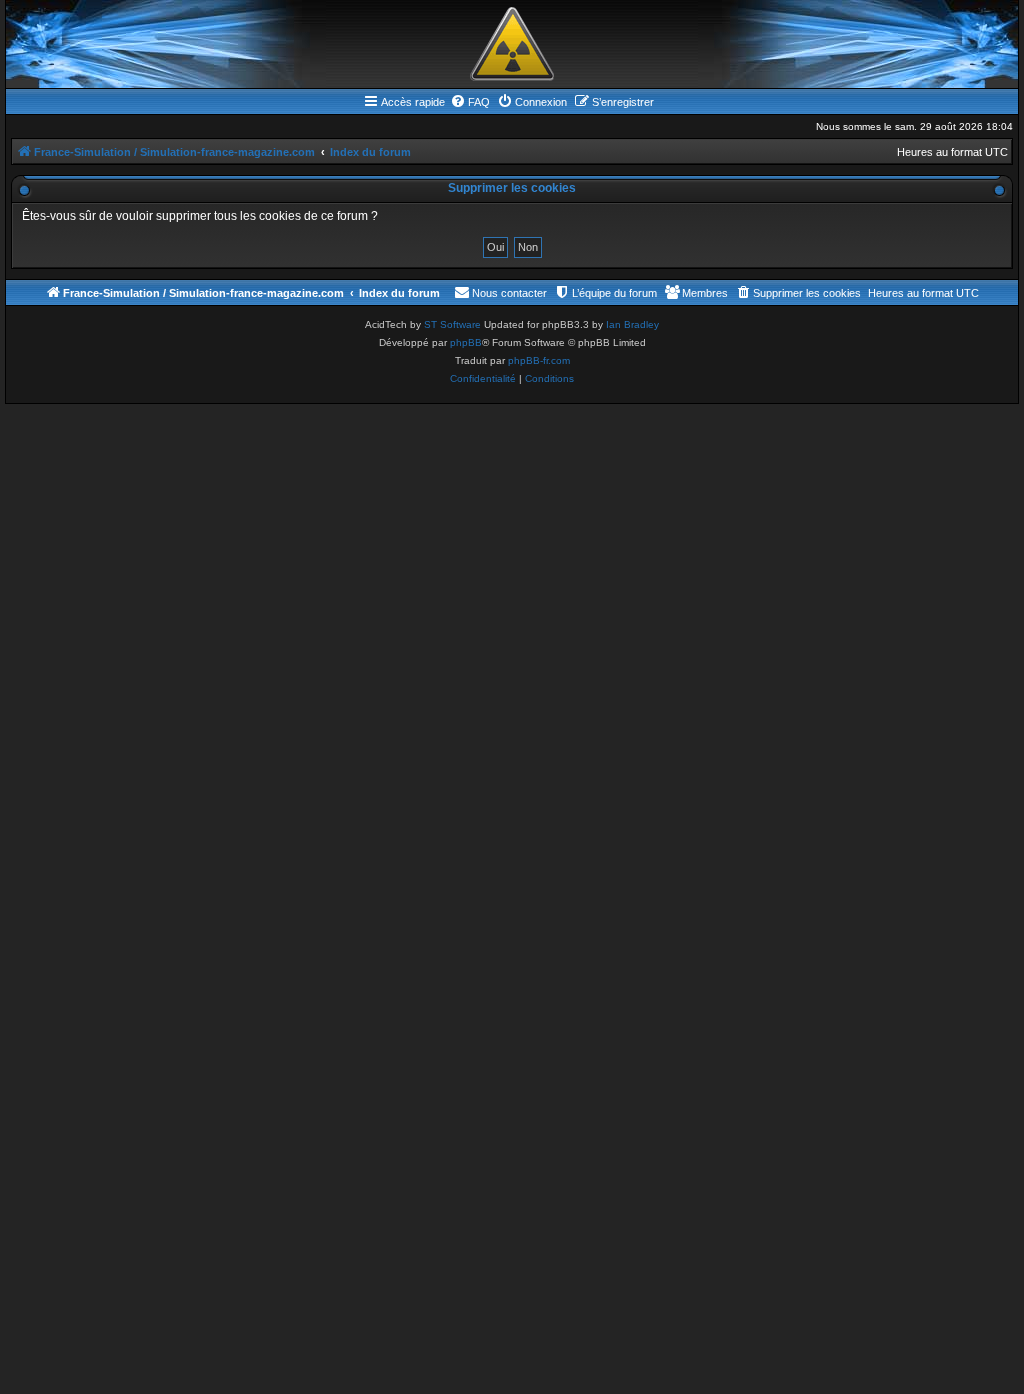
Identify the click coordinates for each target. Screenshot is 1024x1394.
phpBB (466, 342)
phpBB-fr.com (539, 360)
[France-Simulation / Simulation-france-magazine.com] (512, 44)
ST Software (452, 324)
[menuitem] (470, 102)
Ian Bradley (632, 324)
